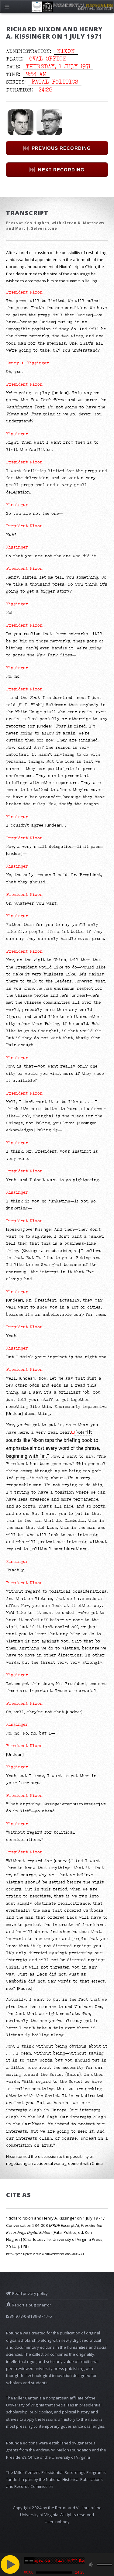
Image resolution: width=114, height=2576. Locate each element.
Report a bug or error (31, 2305)
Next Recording (61, 170)
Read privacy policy (29, 2293)
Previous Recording (61, 148)
